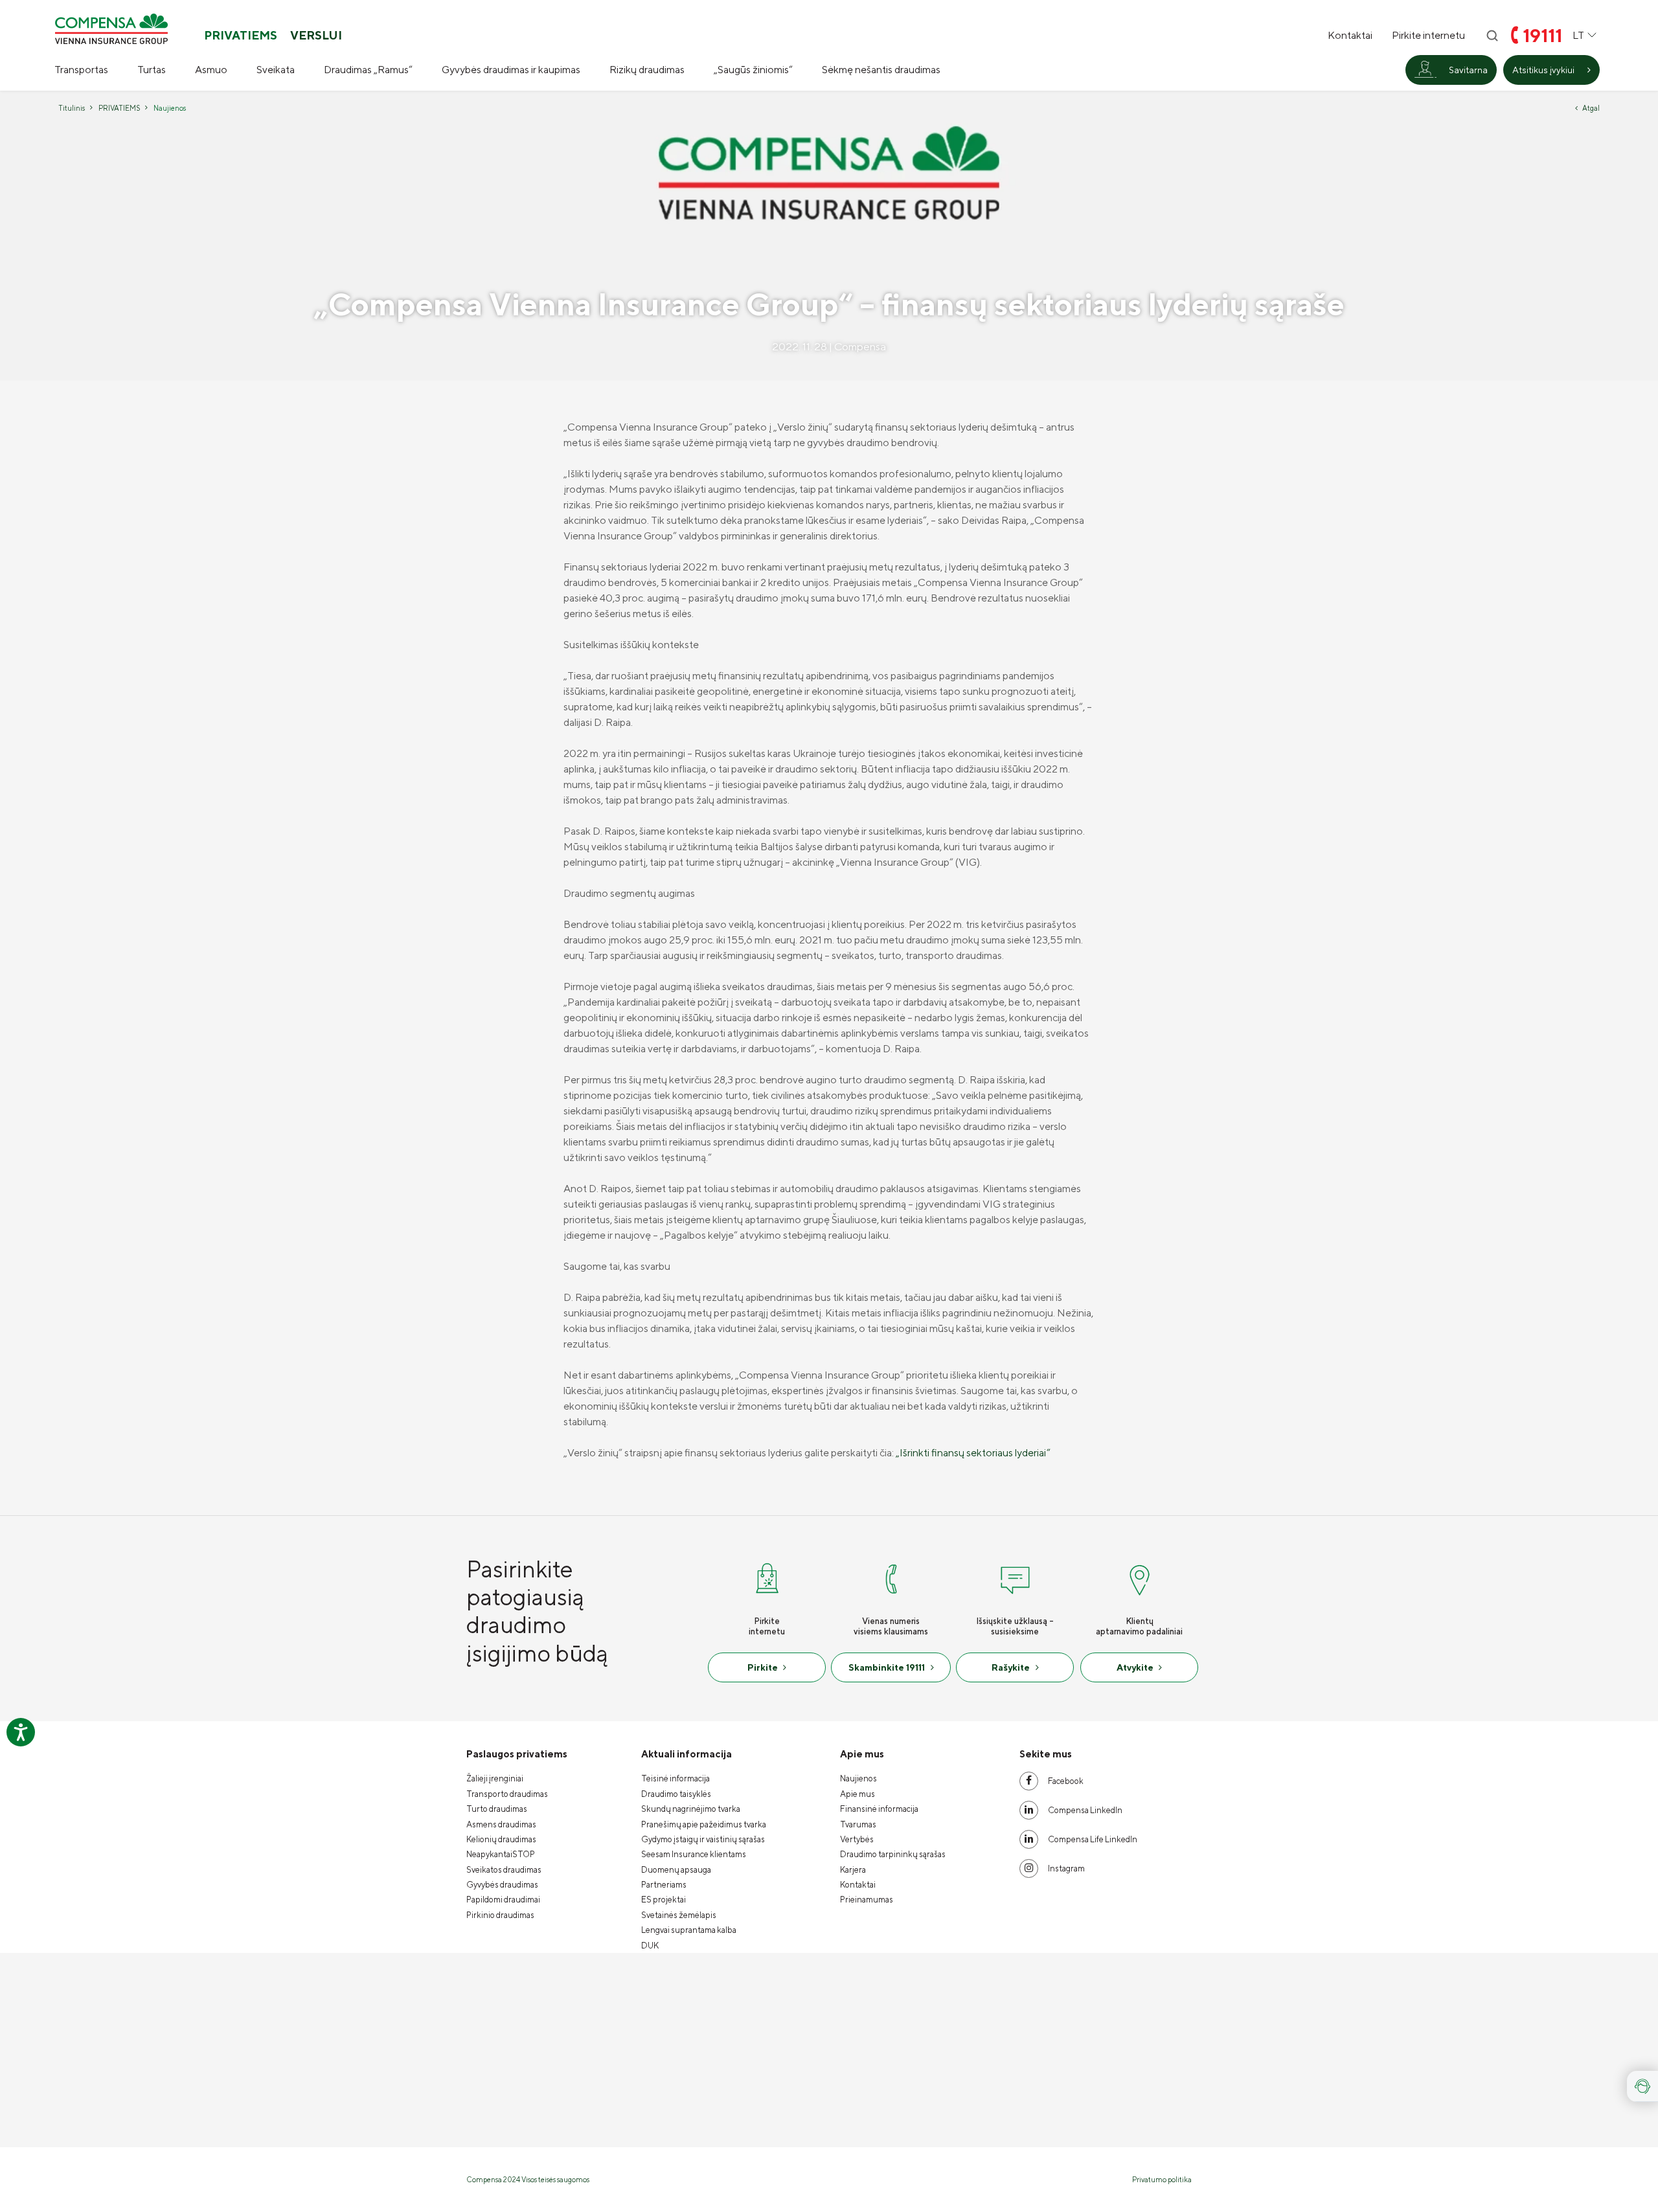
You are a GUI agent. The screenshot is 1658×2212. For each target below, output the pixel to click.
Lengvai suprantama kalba (689, 1930)
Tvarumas (858, 1824)
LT (1578, 35)
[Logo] (111, 29)
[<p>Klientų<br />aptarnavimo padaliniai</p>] (1139, 1577)
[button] (1642, 2086)
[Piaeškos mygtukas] (1492, 36)
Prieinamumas (867, 1900)
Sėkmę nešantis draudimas (881, 70)
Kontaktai (1350, 36)
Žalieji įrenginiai (495, 1778)
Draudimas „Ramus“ (368, 70)
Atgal (1591, 108)
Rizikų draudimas (647, 70)
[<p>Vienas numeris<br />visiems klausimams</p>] (891, 1577)
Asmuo (211, 70)
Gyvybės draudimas (502, 1885)
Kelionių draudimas (501, 1839)
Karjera (853, 1870)
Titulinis (72, 108)
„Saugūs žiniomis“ (753, 70)
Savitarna (1468, 70)
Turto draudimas (497, 1809)
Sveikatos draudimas (504, 1870)
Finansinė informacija (879, 1809)
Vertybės (857, 1839)
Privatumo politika (1162, 2179)
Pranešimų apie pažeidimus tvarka (704, 1824)
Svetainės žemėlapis (679, 1915)
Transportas (81, 70)
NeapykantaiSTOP (501, 1854)
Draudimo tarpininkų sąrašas (893, 1854)
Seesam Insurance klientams (694, 1854)
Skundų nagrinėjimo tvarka (691, 1809)
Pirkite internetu (1428, 36)
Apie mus (857, 1794)
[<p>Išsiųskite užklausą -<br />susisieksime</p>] (1015, 1577)
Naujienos (858, 1778)
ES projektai (664, 1900)
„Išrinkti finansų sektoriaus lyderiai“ (973, 1453)
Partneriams (664, 1885)
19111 (1542, 35)
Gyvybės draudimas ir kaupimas (511, 70)
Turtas (152, 70)
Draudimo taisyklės (676, 1794)
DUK (650, 1946)
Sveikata (276, 70)
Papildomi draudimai (503, 1900)
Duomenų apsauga (676, 1870)
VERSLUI (316, 36)
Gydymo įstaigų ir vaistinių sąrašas (703, 1839)
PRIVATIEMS (241, 36)
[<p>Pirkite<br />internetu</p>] (767, 1577)
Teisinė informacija (676, 1778)
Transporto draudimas (507, 1794)
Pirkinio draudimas (500, 1915)
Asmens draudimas (501, 1824)
